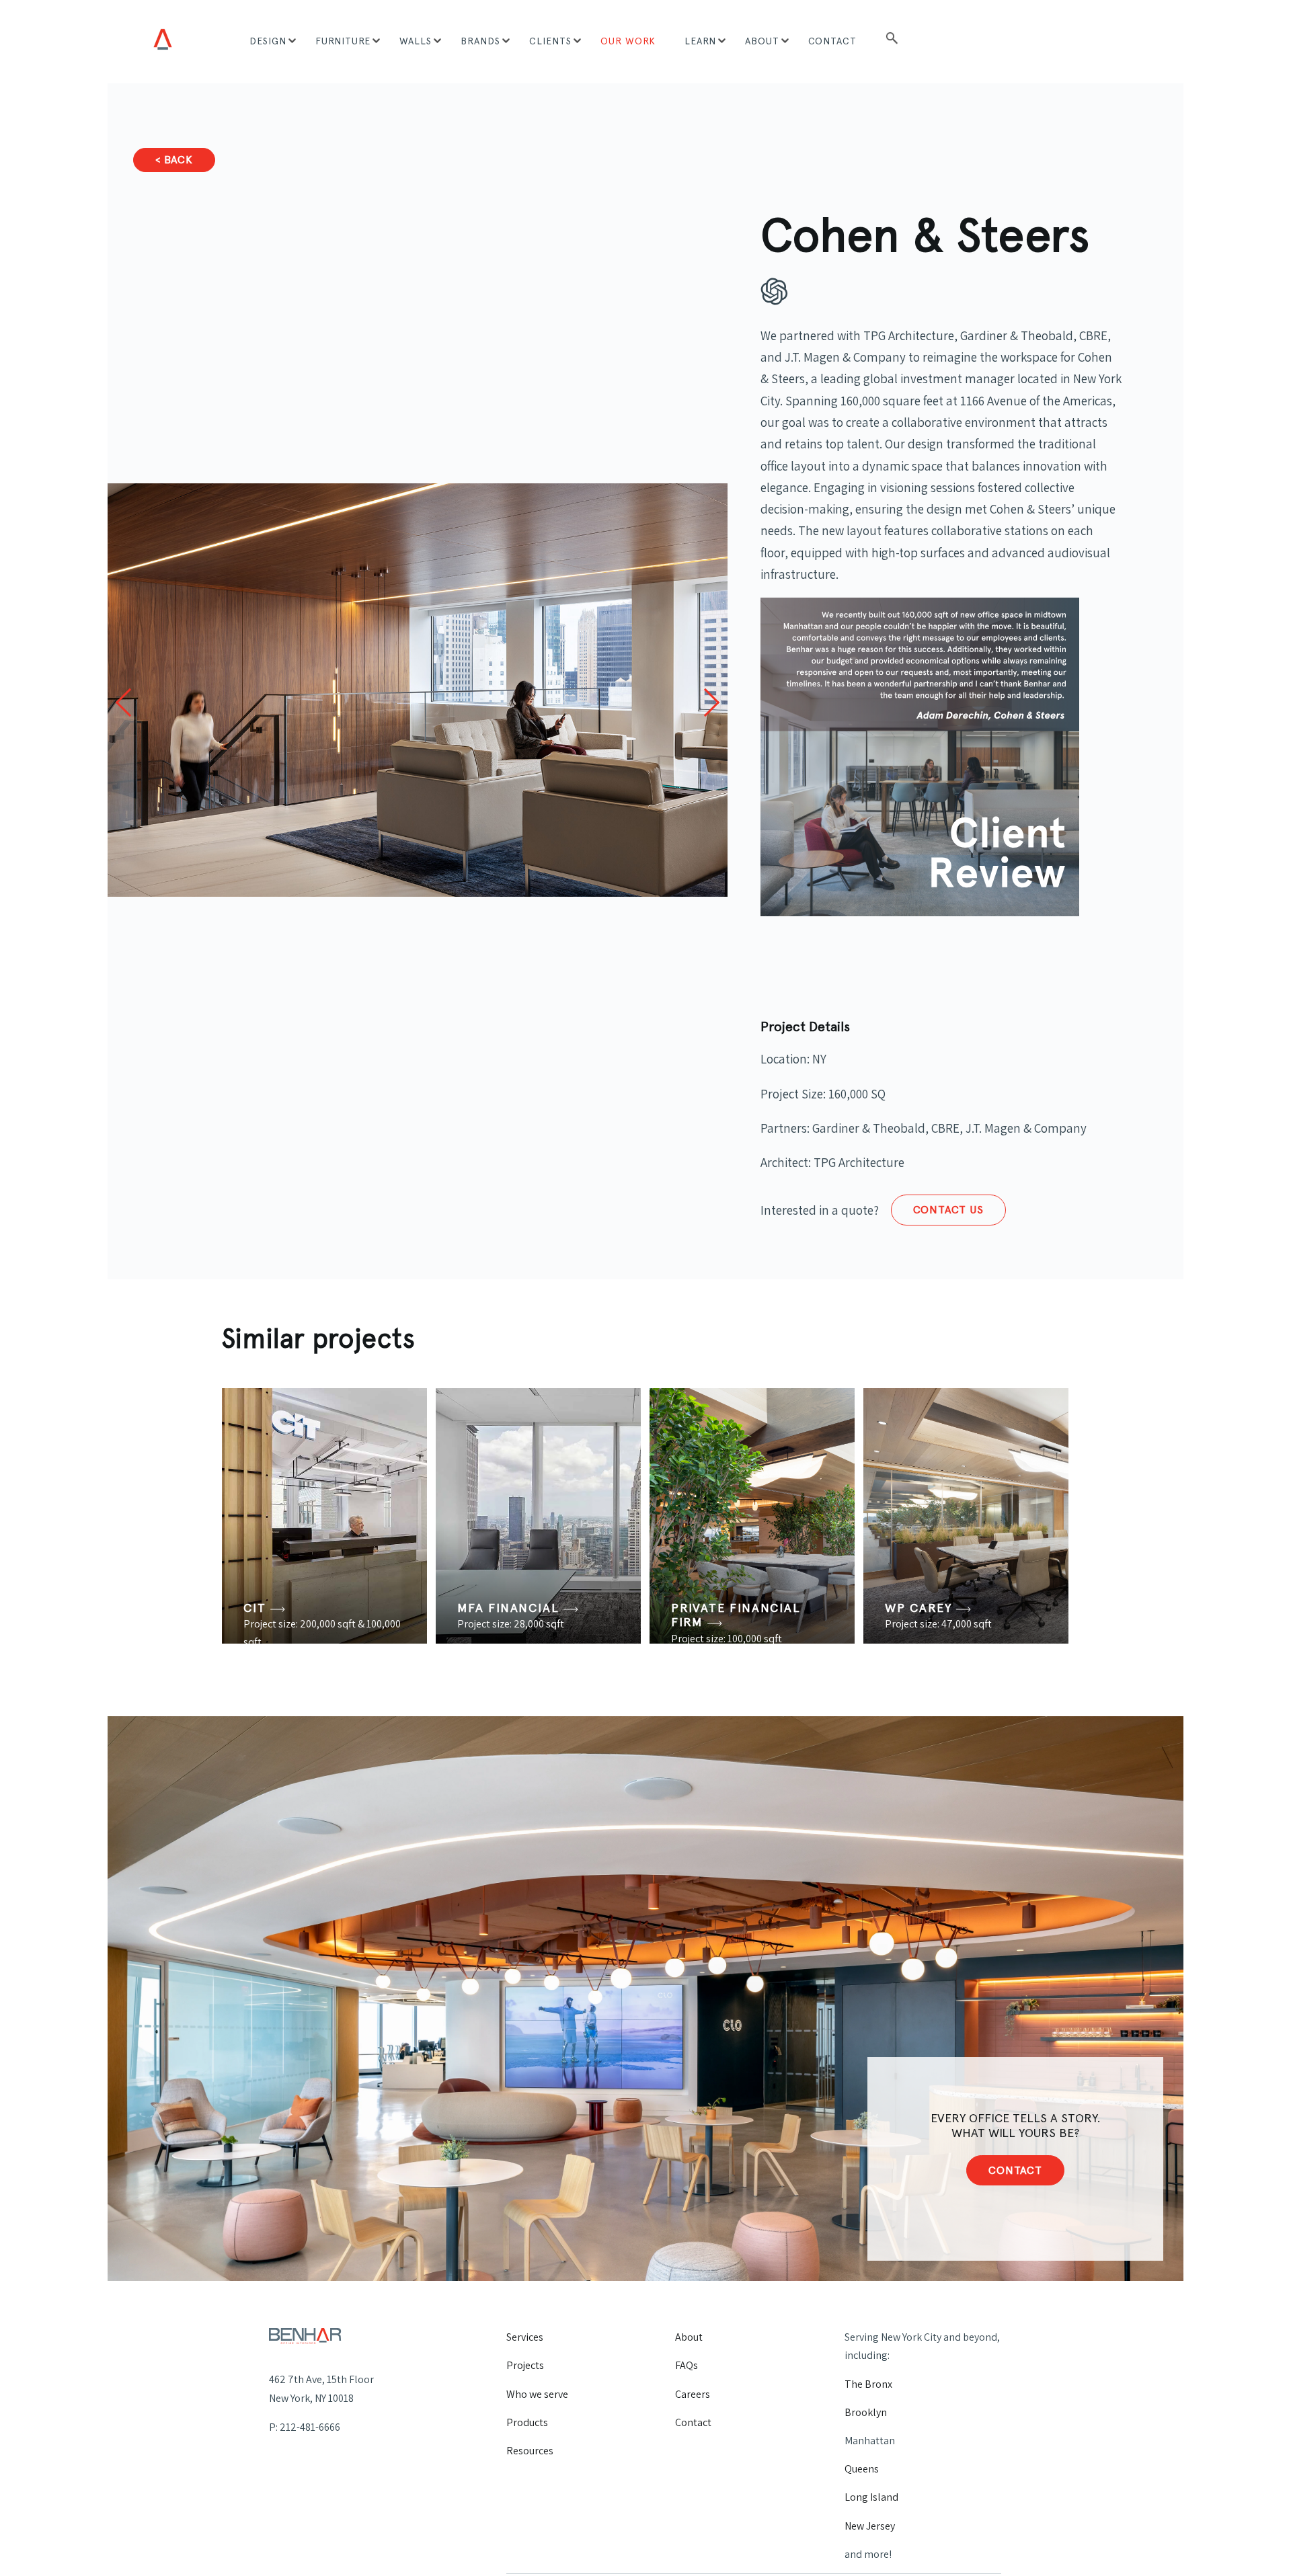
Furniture (343, 41)
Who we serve (537, 2394)
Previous (130, 702)
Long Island (871, 2497)
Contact (833, 41)
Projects (525, 2365)
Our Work (628, 41)
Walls (416, 41)
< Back (174, 160)
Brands (480, 41)
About (762, 41)
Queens (862, 2469)
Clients (550, 41)
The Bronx (868, 2384)
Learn (700, 41)
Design (268, 41)
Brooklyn (866, 2412)
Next (705, 702)
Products (527, 2422)
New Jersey (870, 2526)
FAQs (687, 2365)
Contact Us (948, 1210)
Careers (693, 2394)
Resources (530, 2451)
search (892, 42)
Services (525, 2337)
